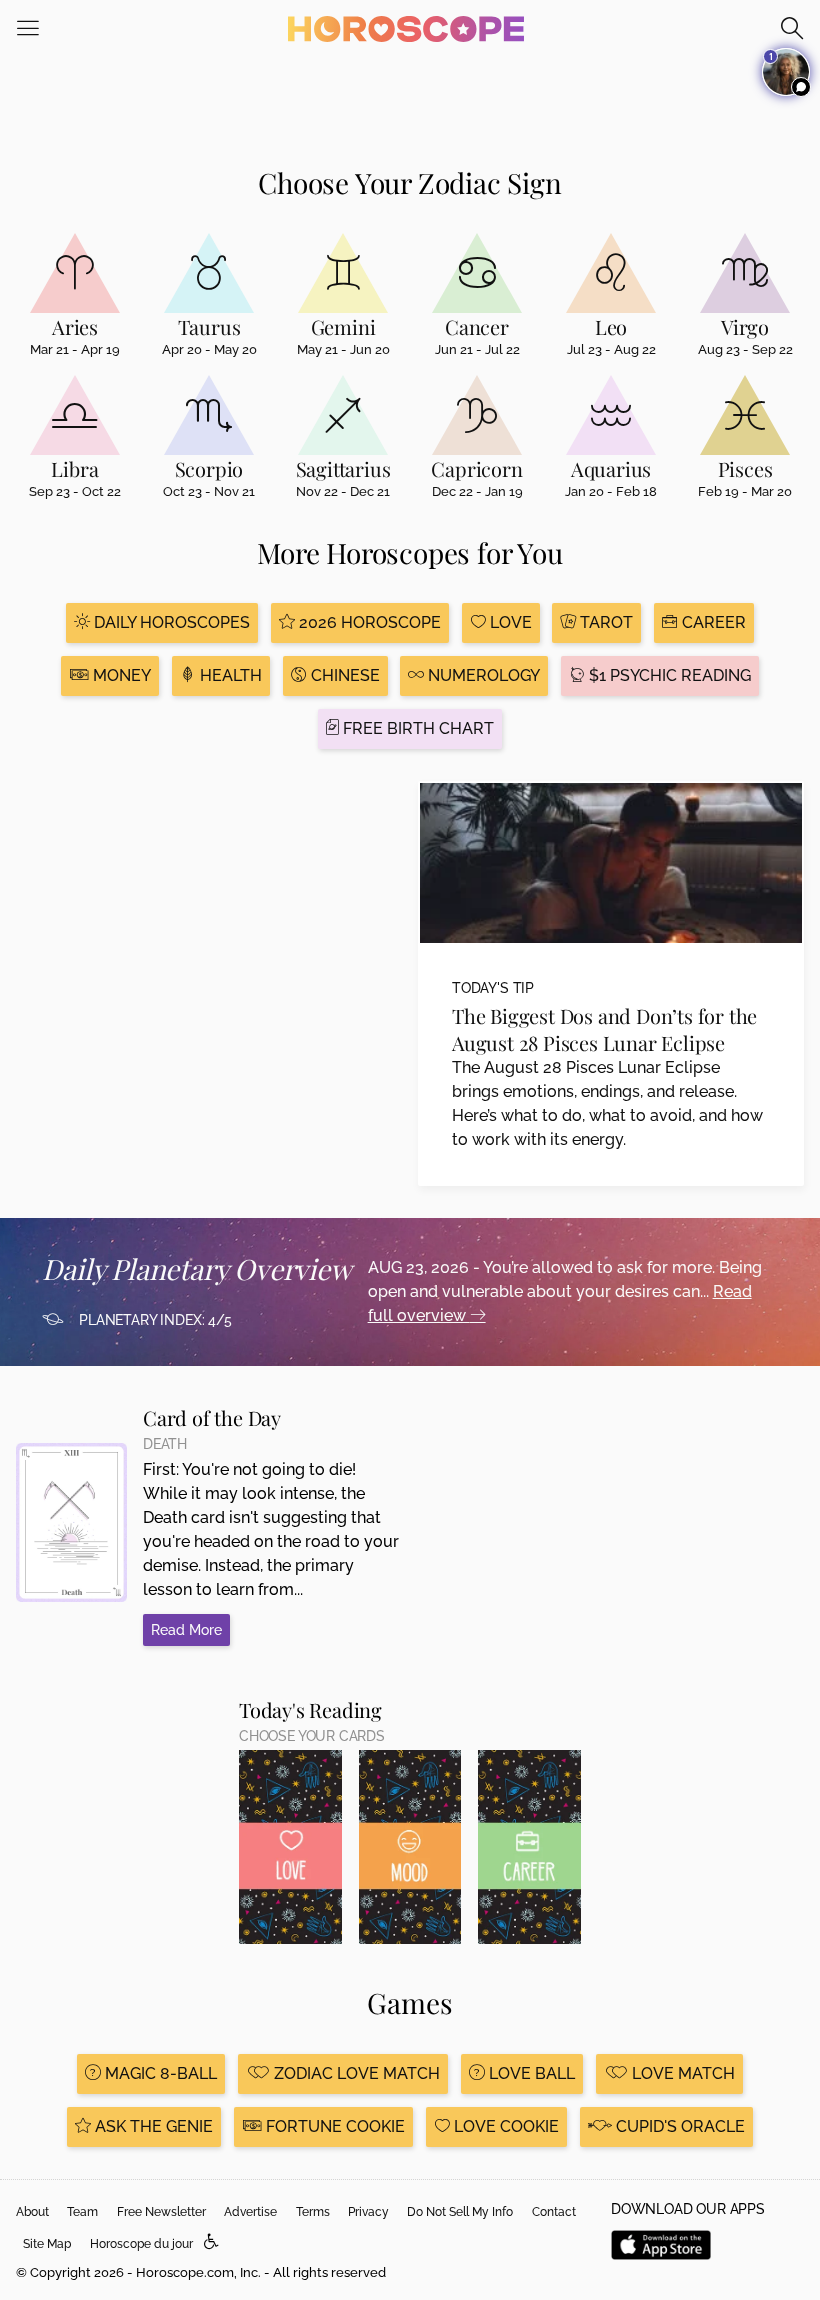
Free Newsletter (161, 2212)
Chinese (343, 675)
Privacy (368, 2212)
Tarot (604, 622)
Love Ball (530, 2073)
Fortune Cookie (333, 2126)
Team (82, 2212)
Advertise (250, 2212)
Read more (186, 1630)
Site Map (47, 2244)
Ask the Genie (152, 2126)
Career (712, 622)
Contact (554, 2212)
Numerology (482, 675)
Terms (313, 2212)
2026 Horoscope (368, 622)
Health (229, 675)
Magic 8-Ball (159, 2073)
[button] (211, 2242)
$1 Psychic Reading (668, 675)
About (32, 2212)
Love (509, 622)
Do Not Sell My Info (460, 2212)
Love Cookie (504, 2126)
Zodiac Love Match (355, 2073)
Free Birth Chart (416, 728)
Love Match (681, 2073)
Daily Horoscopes (170, 622)
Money (120, 675)
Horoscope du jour (141, 2244)
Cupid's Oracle (678, 2126)
